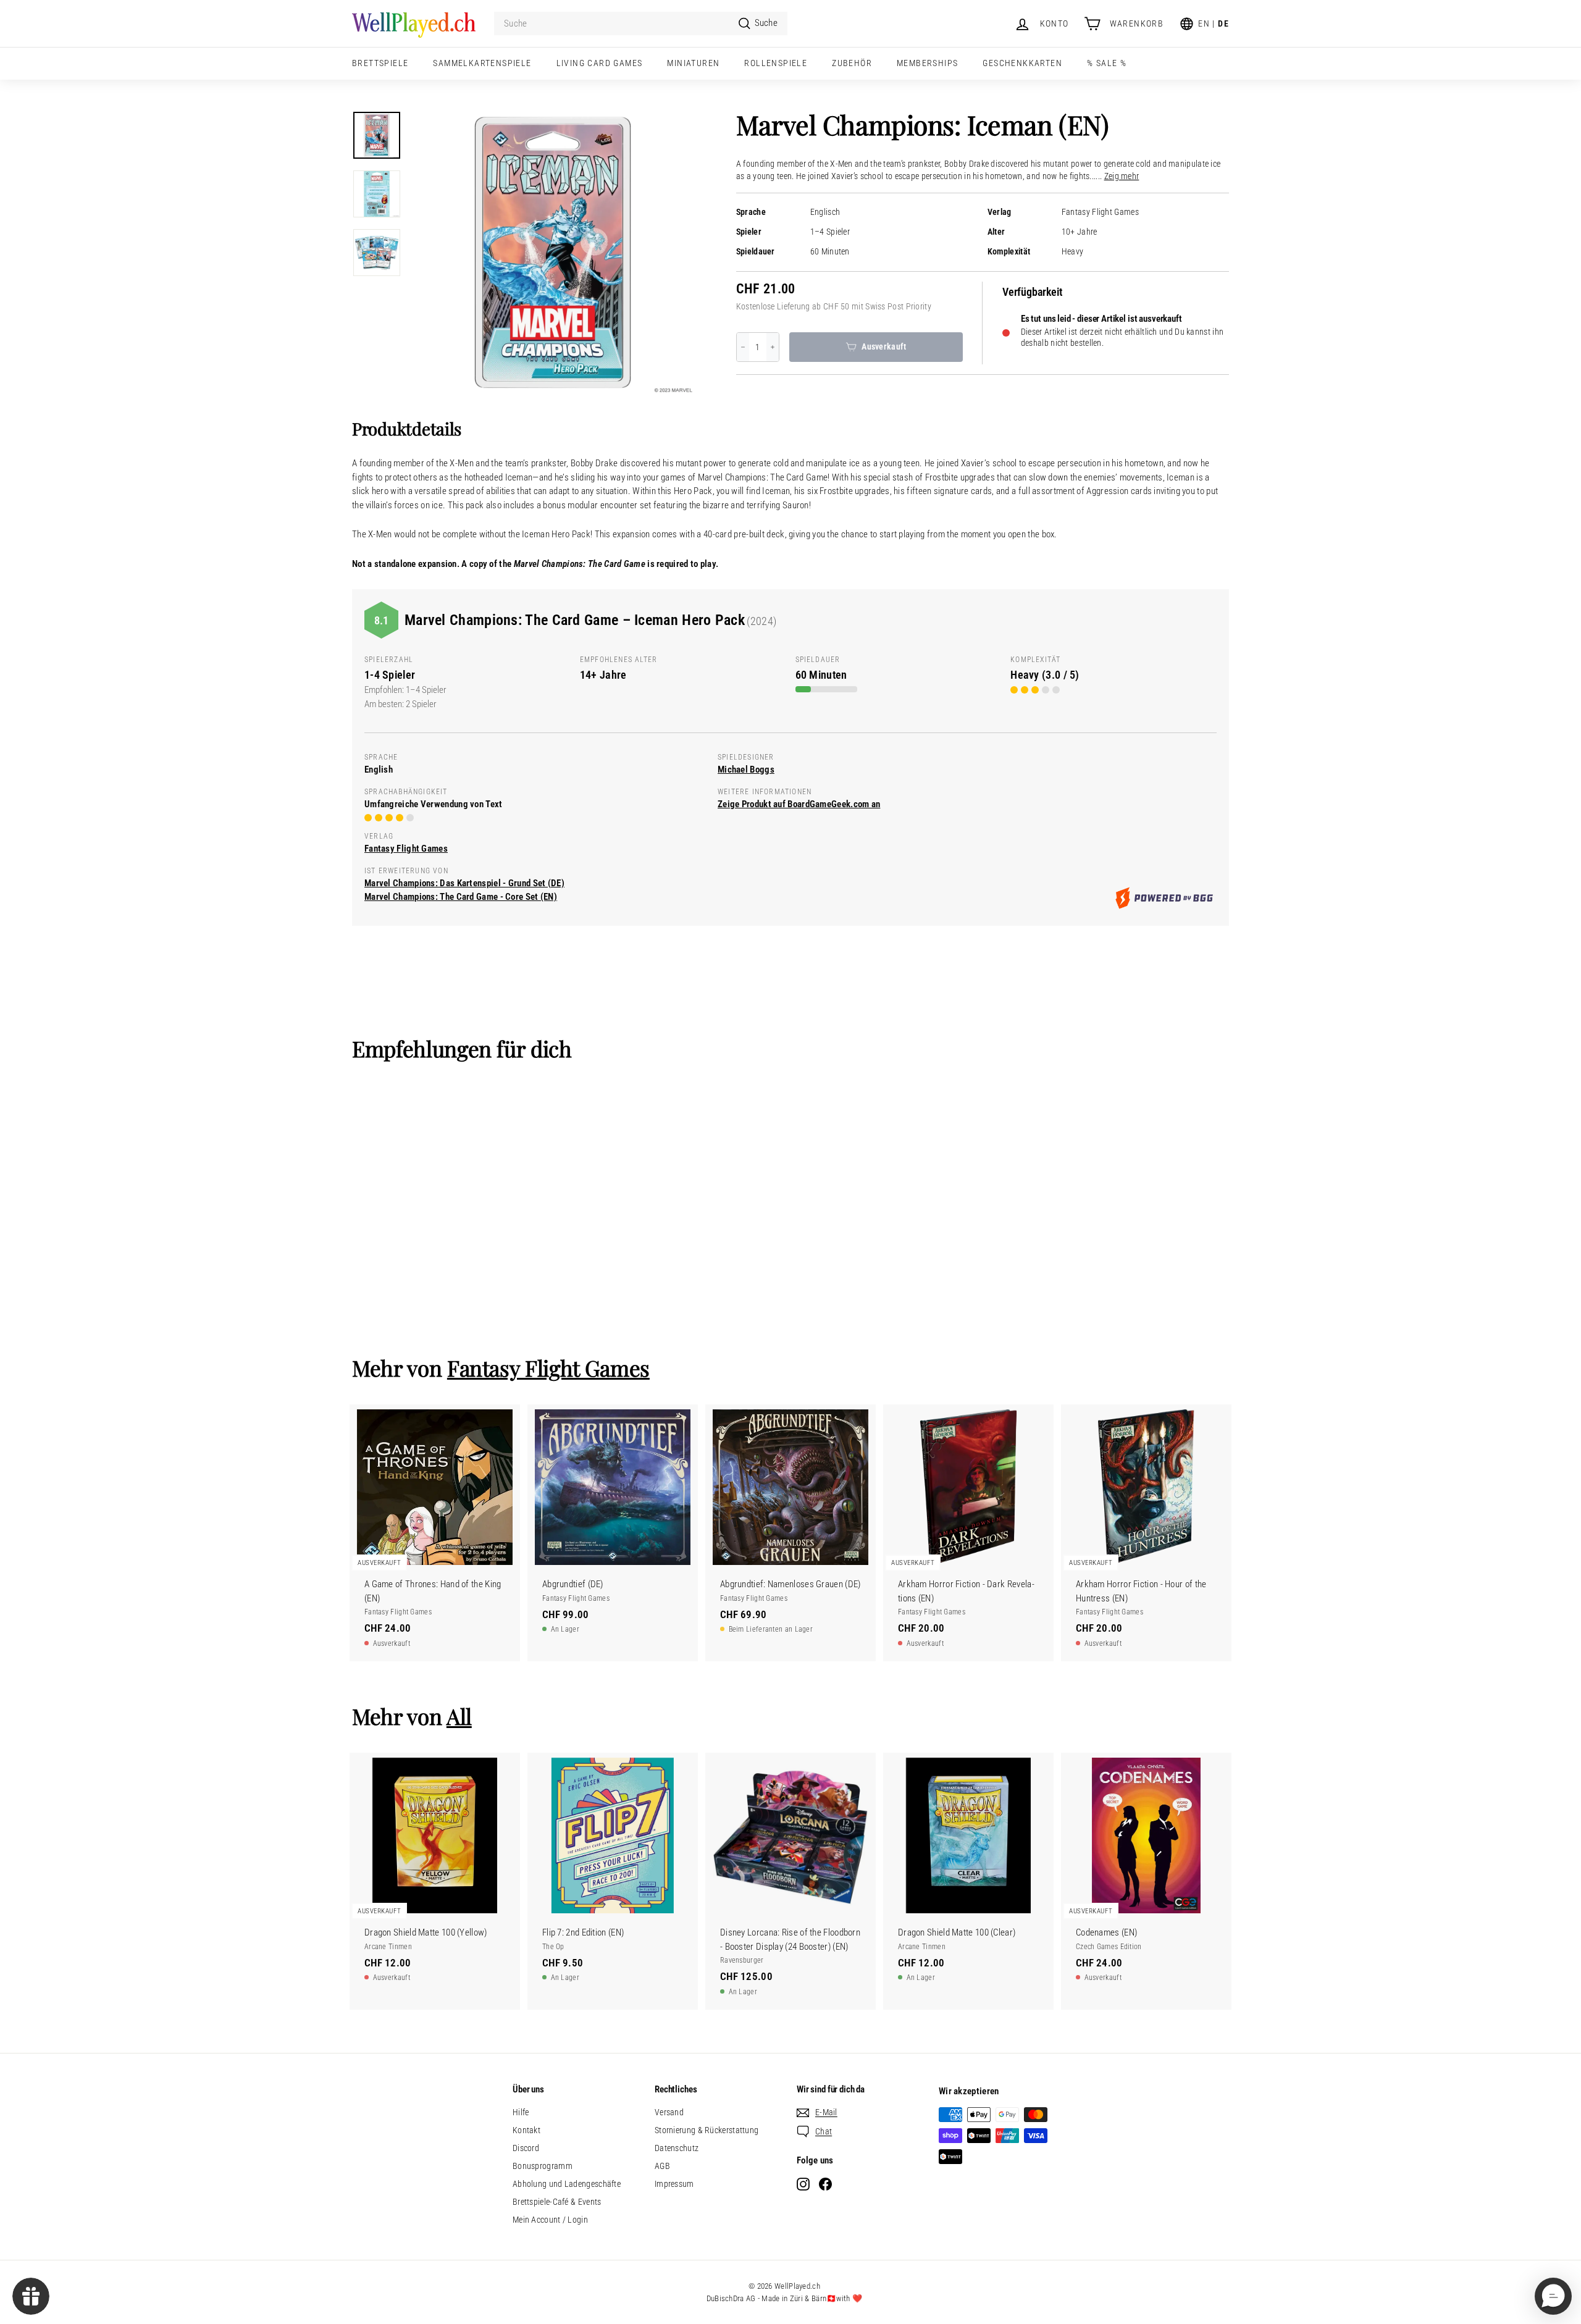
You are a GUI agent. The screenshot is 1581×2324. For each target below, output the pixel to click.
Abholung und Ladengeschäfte (567, 2184)
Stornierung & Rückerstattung (707, 2130)
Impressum (674, 2184)
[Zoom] (553, 253)
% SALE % (1107, 63)
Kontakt (526, 2130)
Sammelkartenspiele (482, 63)
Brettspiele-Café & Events (557, 2202)
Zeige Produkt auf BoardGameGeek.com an (799, 804)
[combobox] (641, 24)
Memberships (927, 63)
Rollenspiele (776, 63)
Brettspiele (380, 63)
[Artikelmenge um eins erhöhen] (773, 347)
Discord (526, 2148)
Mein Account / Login (550, 2220)
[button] (1553, 2296)
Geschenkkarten (1022, 63)
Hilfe (521, 2112)
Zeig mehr (1122, 176)
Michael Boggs (746, 770)
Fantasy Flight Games (1100, 212)
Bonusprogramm (543, 2166)
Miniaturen (693, 63)
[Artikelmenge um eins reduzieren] (743, 347)
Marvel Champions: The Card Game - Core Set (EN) (461, 897)
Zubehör (852, 63)
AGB (662, 2166)
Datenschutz (677, 2148)
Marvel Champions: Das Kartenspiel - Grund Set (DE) (464, 883)
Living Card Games (600, 63)
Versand (669, 2112)
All (459, 1716)
